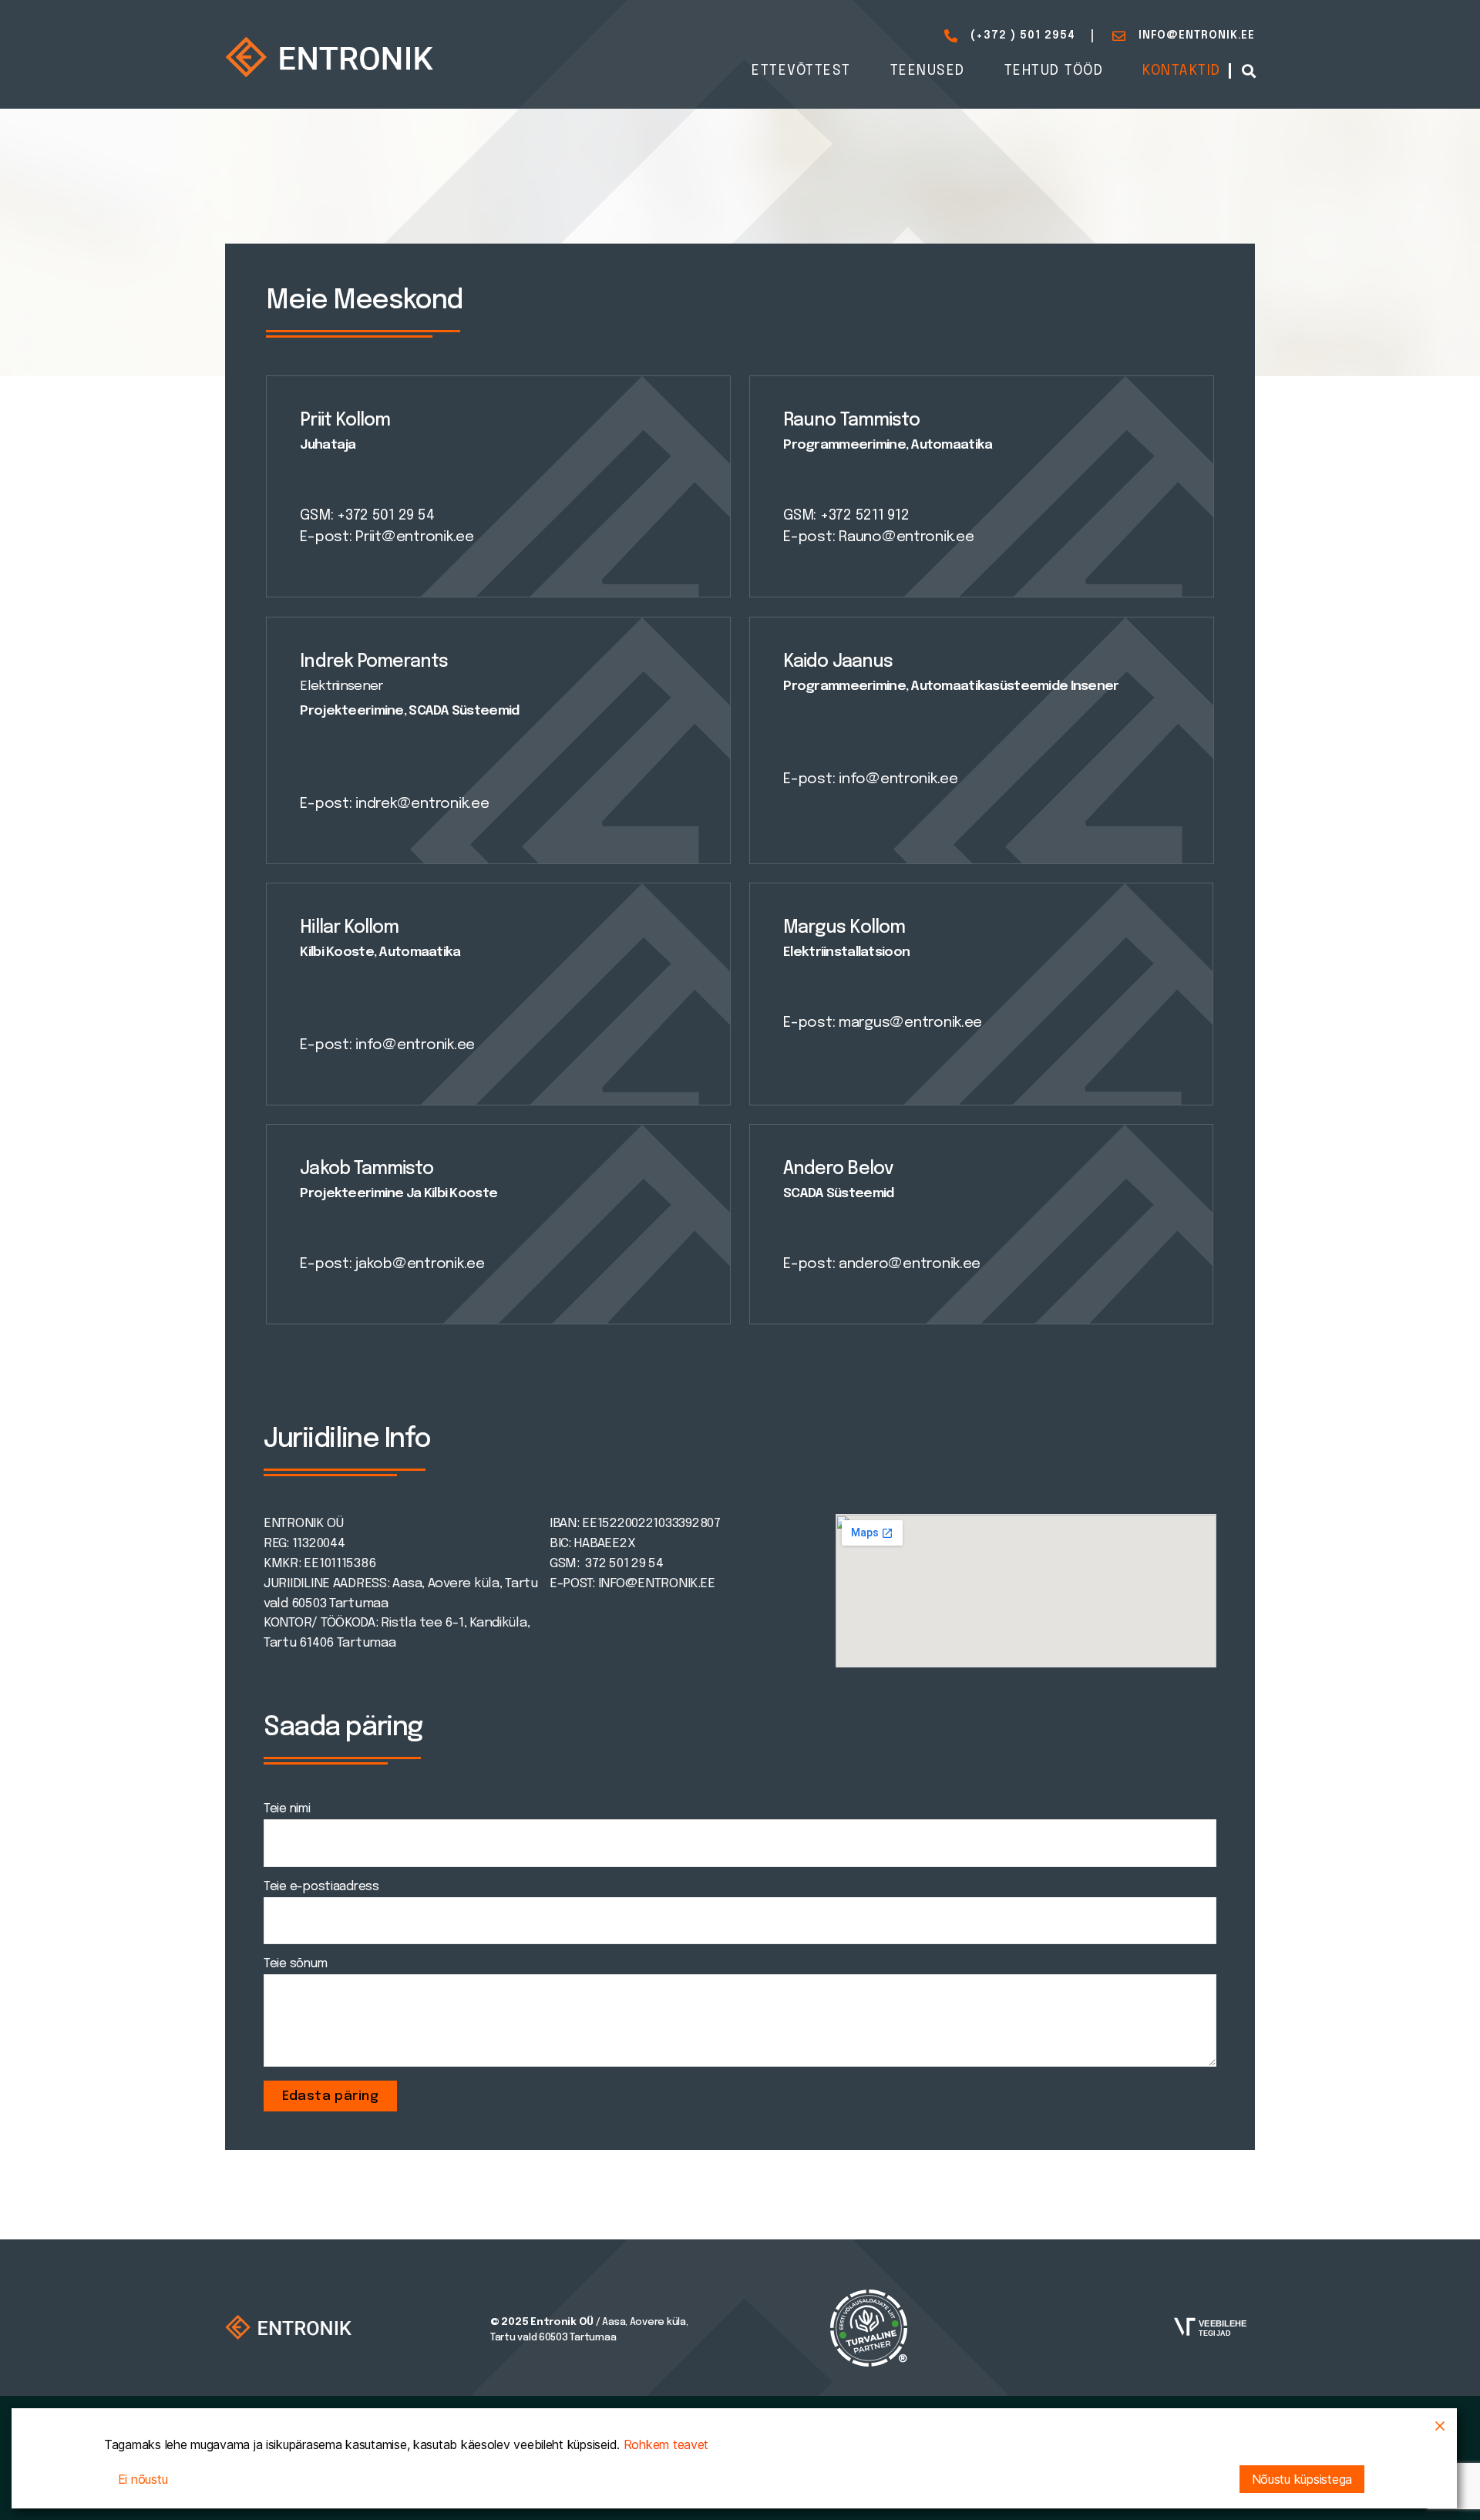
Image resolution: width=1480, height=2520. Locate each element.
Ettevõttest (801, 71)
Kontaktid (1182, 71)
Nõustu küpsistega (1302, 2479)
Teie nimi (287, 1809)
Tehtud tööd (1054, 71)
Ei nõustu (143, 2479)
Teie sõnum (295, 1964)
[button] (1248, 71)
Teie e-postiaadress (321, 1887)
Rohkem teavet (666, 2444)
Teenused (928, 71)
